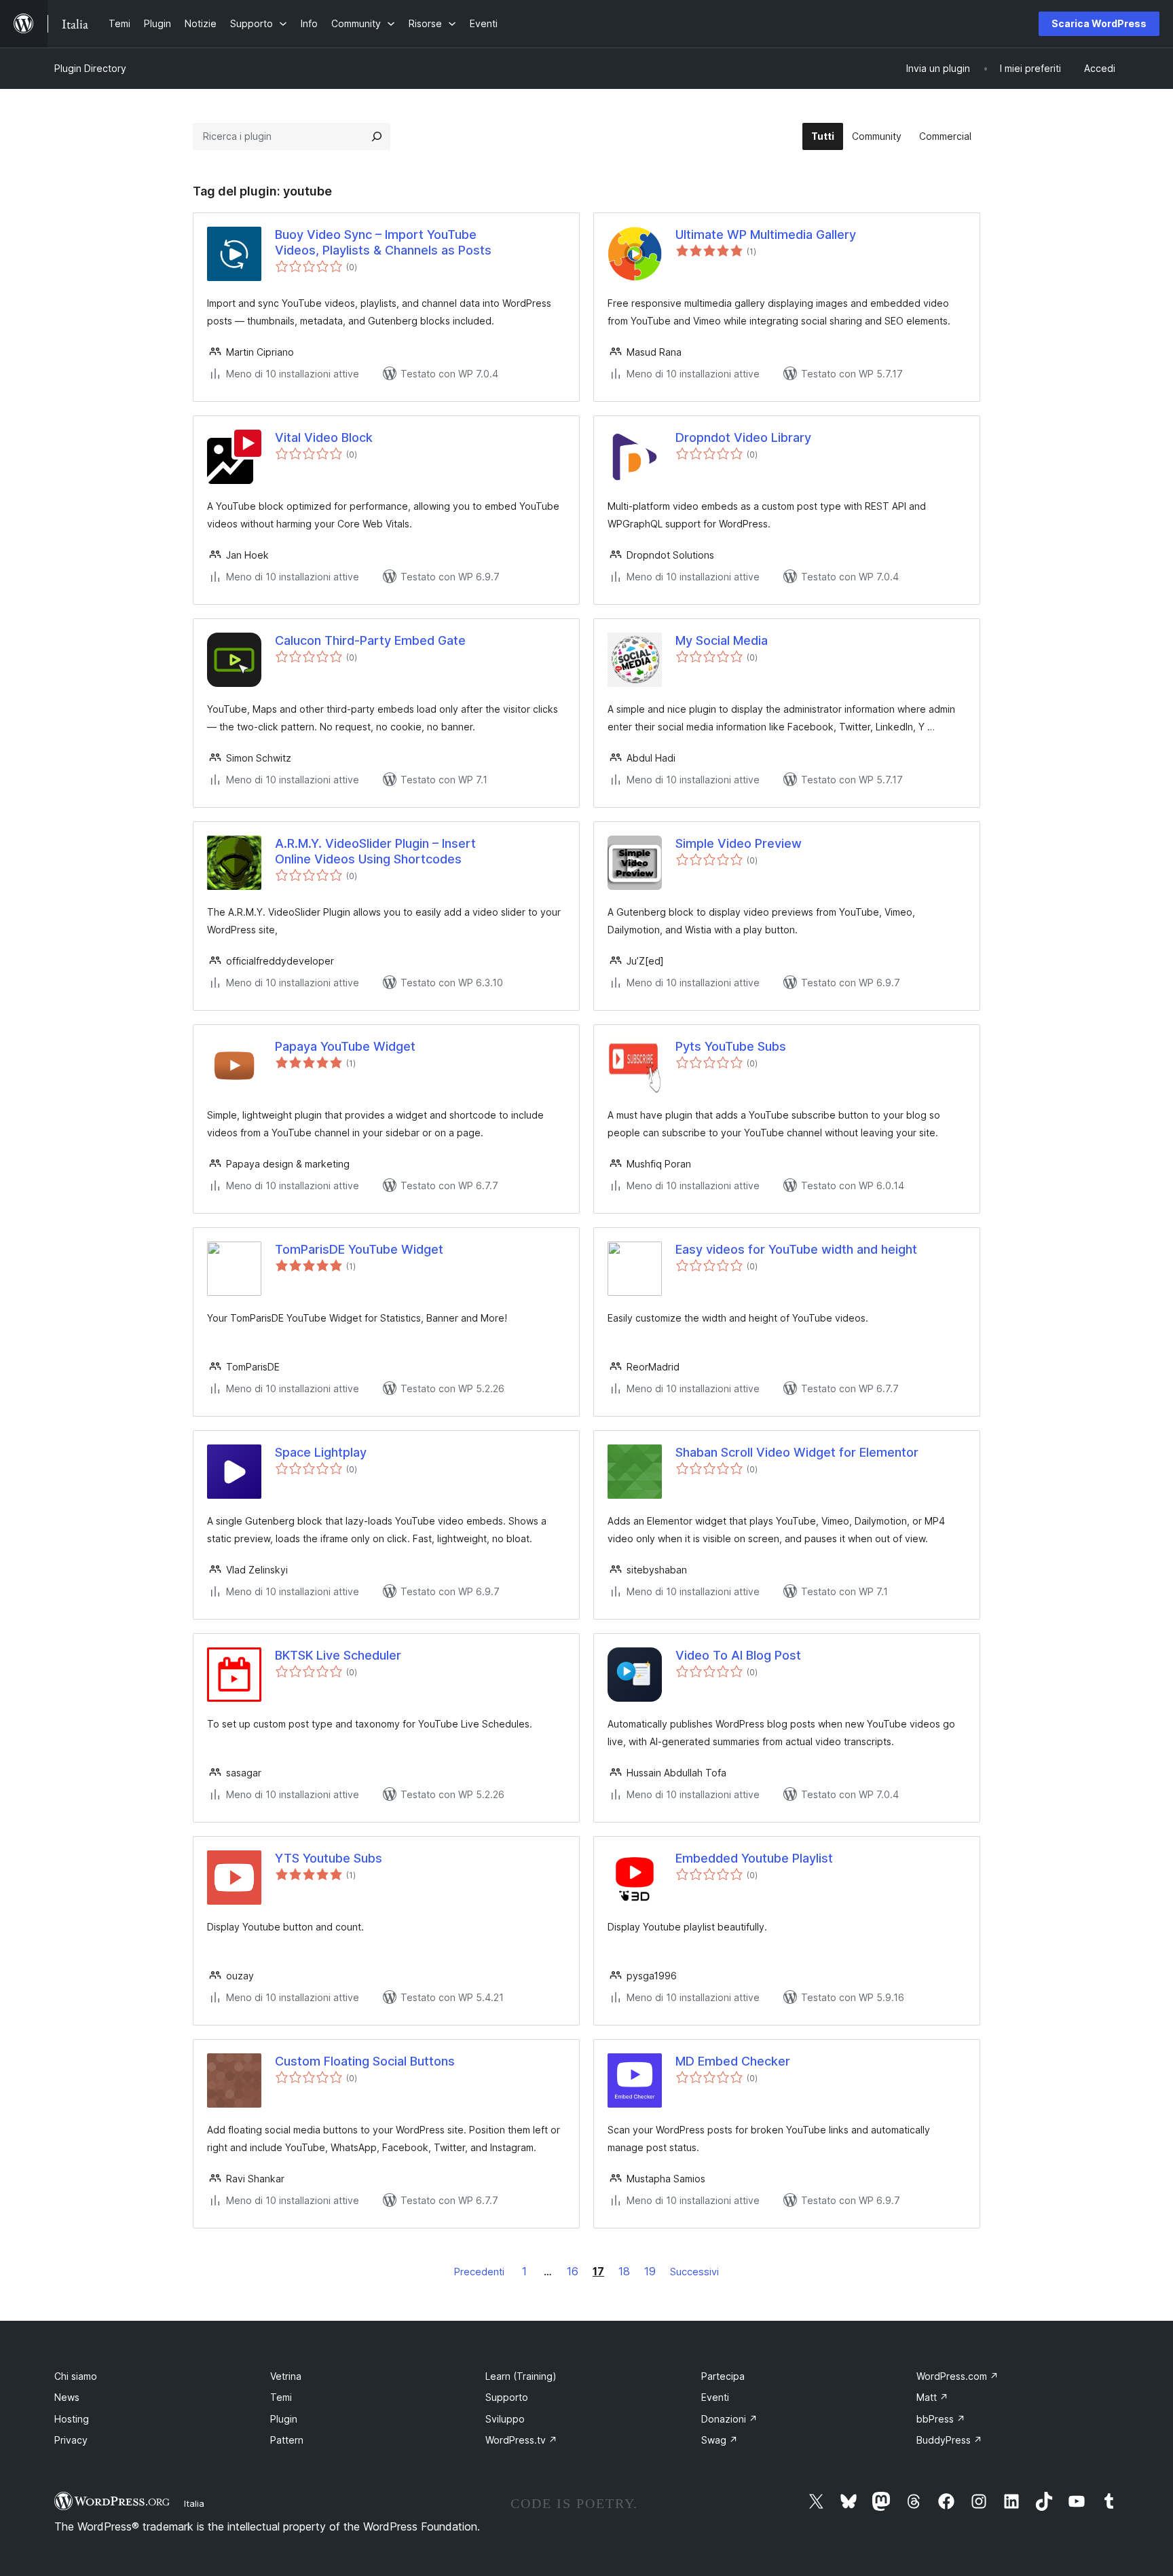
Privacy (71, 2440)
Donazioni (729, 2419)
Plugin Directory (90, 68)
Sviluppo (505, 2419)
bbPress (941, 2419)
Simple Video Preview (739, 843)
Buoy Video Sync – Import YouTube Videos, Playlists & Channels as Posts (383, 242)
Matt (932, 2397)
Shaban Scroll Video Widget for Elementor (797, 1452)
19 (650, 2271)
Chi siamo (76, 2376)
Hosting (72, 2419)
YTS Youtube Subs (329, 1858)
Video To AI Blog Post (738, 1655)
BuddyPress (949, 2440)
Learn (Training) (521, 2376)
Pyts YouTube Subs (731, 1046)
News (67, 2397)
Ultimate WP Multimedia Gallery (766, 235)
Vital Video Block (324, 437)
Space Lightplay (321, 1452)
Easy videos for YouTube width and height (796, 1249)
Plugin (284, 2419)
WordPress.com (957, 2376)
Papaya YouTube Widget (345, 1046)
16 (573, 2271)
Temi (281, 2397)
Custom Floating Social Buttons (365, 2061)
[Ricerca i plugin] (377, 136)
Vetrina (286, 2376)
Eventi (715, 2397)
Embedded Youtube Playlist (754, 1858)
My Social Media (722, 640)
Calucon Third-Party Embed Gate (370, 640)
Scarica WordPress (1099, 23)
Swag (720, 2440)
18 (624, 2271)
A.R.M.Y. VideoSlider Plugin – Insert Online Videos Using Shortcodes (375, 851)
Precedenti (479, 2272)
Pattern (287, 2440)
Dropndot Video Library (743, 437)
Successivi (694, 2272)
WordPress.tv (521, 2440)
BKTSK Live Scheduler (338, 1655)
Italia (194, 2503)
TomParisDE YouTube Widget (359, 1249)
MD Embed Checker (733, 2061)
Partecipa (723, 2376)
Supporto (507, 2397)
